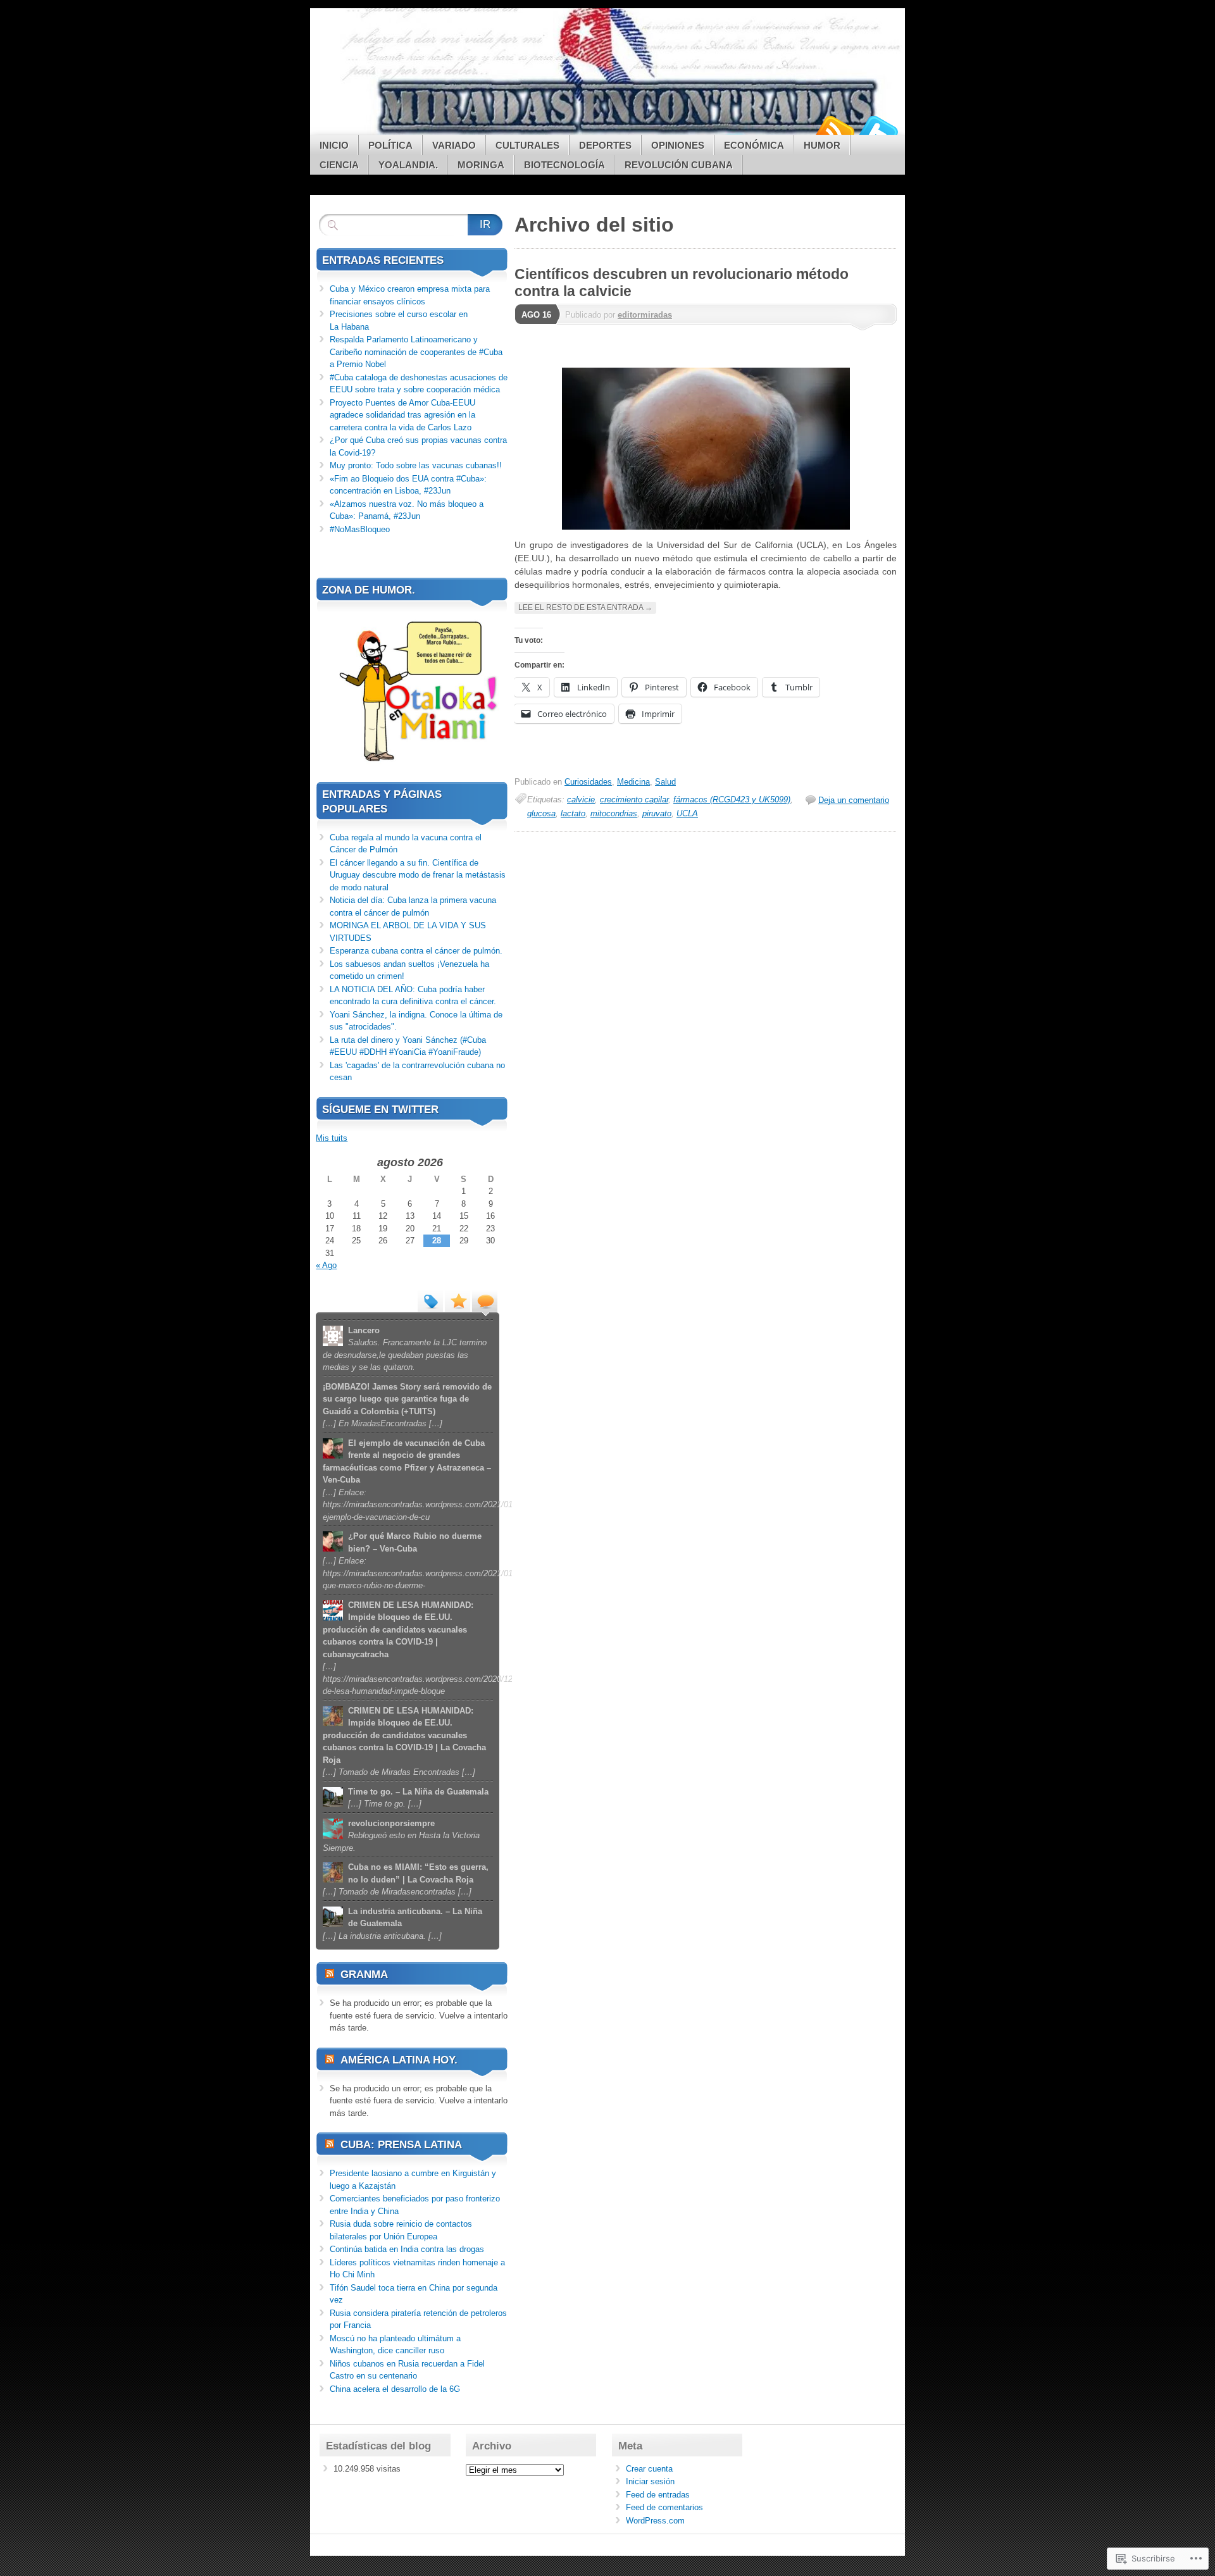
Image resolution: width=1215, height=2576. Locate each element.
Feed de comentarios (664, 2507)
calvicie (581, 800)
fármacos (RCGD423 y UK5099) (732, 800)
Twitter (878, 130)
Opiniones (678, 145)
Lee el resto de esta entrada (585, 607)
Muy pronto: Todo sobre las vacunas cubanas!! (416, 465)
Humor (822, 145)
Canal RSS (834, 130)
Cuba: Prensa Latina (401, 2145)
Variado (454, 145)
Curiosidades (588, 782)
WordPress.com (655, 2521)
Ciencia (339, 165)
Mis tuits (332, 1138)
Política (390, 145)
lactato (573, 813)
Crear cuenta (649, 2469)
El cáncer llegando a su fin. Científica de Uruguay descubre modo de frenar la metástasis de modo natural (418, 875)
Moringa (481, 165)
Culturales (527, 145)
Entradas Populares (458, 1300)
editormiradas (645, 315)
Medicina (633, 782)
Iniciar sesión (650, 2481)
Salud (665, 782)
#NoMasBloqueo (360, 529)
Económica (754, 145)
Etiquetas (430, 1300)
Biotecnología (564, 165)
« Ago (326, 1265)
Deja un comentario (854, 800)
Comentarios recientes (485, 1300)
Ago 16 (536, 315)
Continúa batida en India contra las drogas (407, 2249)
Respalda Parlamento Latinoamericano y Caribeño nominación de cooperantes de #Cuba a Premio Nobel (416, 352)
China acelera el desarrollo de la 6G (395, 2389)
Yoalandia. (408, 165)
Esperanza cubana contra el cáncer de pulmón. (416, 951)
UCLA (687, 813)
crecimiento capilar (634, 800)
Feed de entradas (658, 2495)
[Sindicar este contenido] (330, 1975)
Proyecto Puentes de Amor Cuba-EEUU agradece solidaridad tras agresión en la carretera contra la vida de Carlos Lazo (402, 415)
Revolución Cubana (679, 165)
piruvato (657, 813)
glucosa (541, 813)
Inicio (334, 145)
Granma (364, 1975)
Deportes (605, 145)
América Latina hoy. (399, 2060)
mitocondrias (614, 813)
